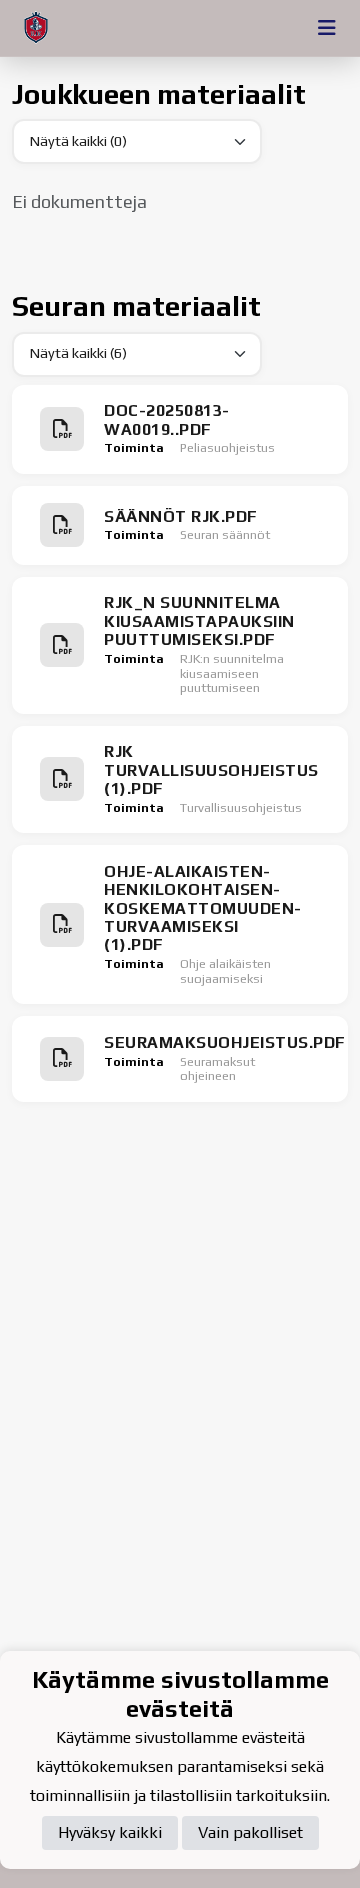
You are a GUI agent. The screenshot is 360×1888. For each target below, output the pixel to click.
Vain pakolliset (250, 1832)
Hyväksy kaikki (110, 1832)
